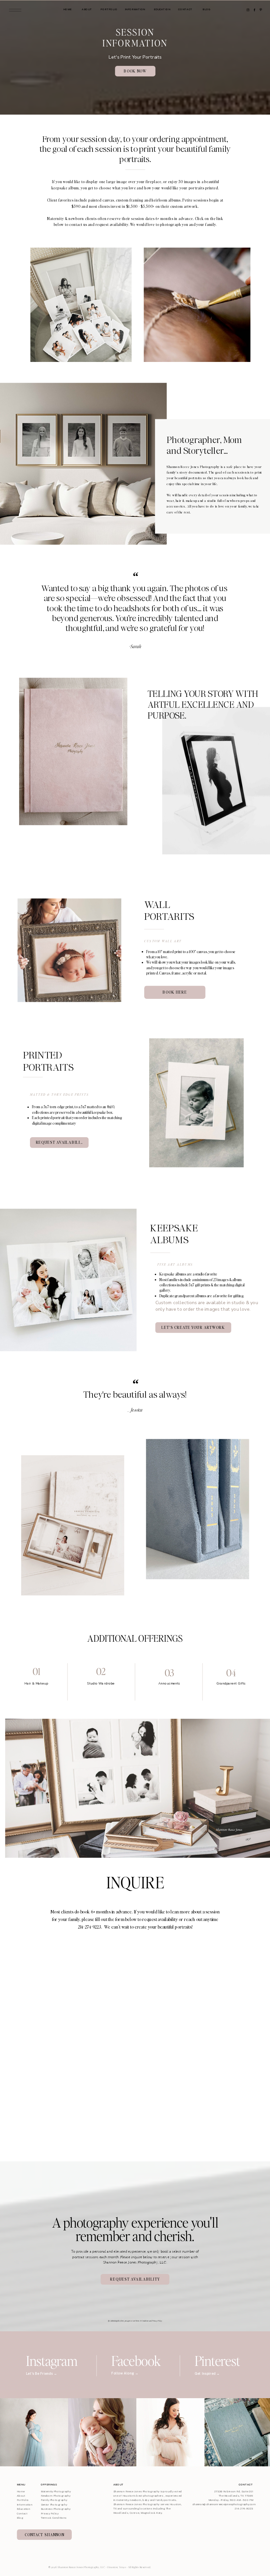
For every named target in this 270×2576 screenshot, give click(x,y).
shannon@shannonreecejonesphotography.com (224, 2504)
